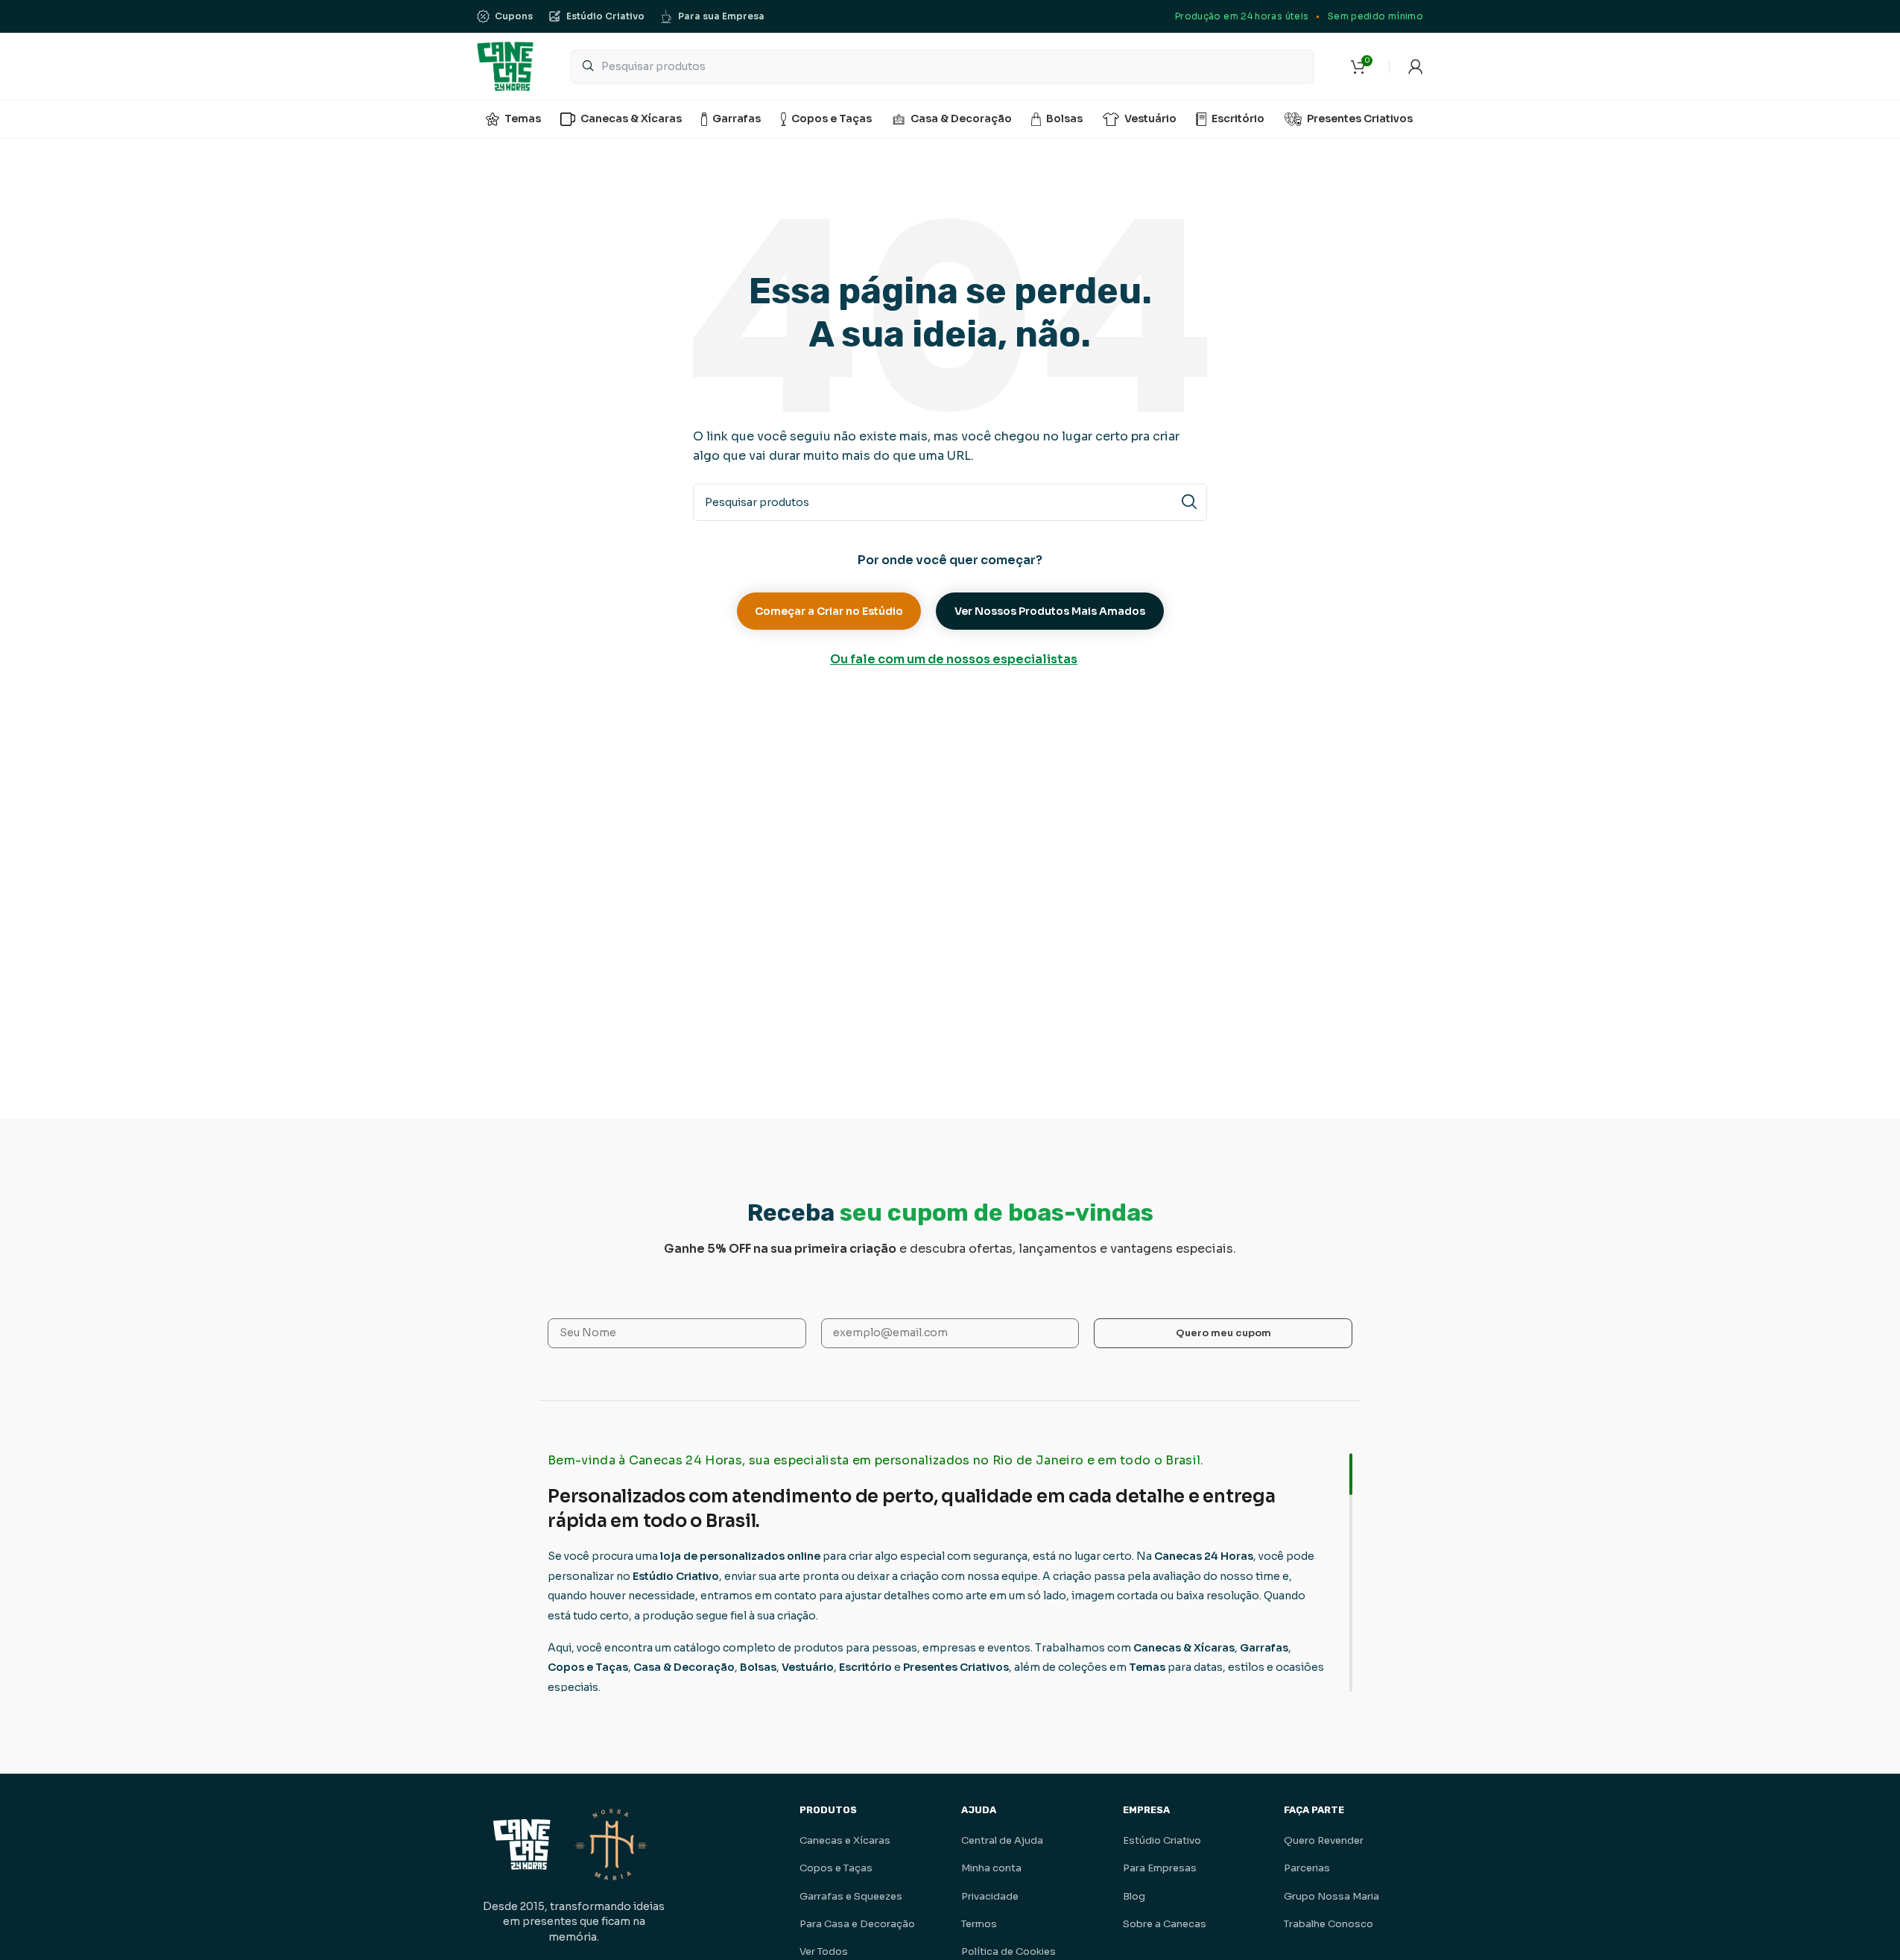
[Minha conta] (1416, 66)
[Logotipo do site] (505, 65)
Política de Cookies (1008, 1951)
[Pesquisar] (1188, 502)
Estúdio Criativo (1162, 1840)
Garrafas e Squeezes (851, 1896)
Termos (979, 1924)
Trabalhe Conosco (1329, 1924)
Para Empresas (1160, 1868)
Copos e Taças (836, 1868)
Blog (1134, 1896)
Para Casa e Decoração (857, 1924)
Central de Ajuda (1002, 1840)
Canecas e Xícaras (845, 1840)
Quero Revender (1324, 1840)
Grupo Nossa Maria (1331, 1896)
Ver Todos (824, 1951)
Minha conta (991, 1868)
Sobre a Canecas (1165, 1924)
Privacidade (990, 1896)
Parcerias (1307, 1868)
